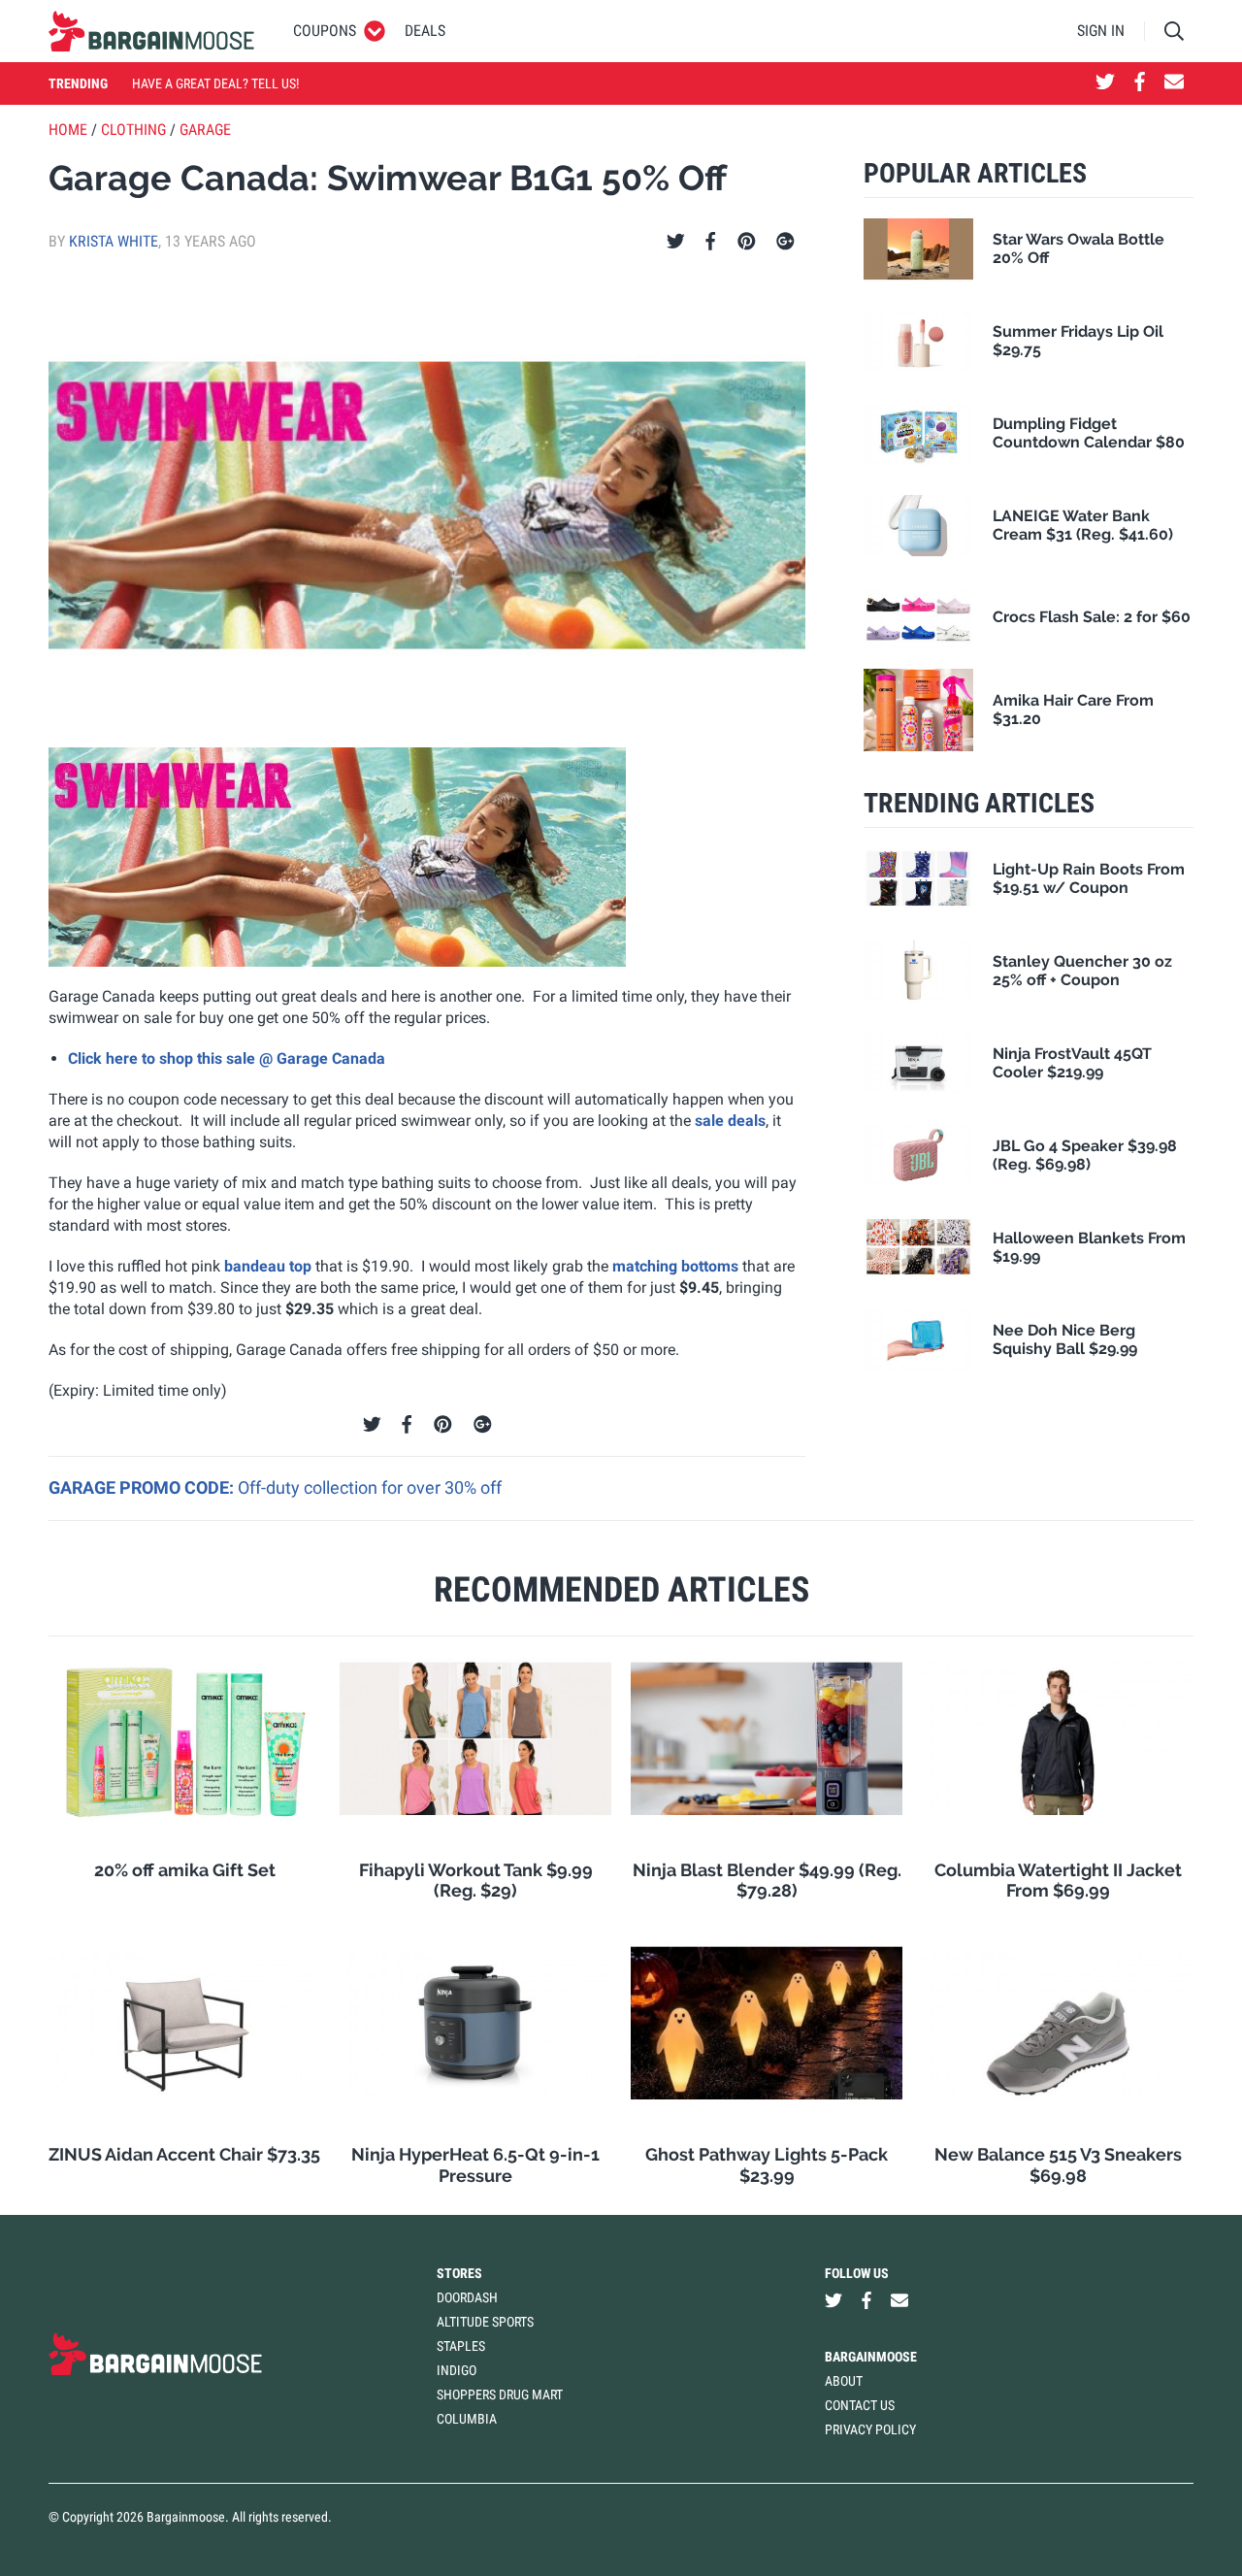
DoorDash (467, 2297)
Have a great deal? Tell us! (215, 83)
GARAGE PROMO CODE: (143, 1487)
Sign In (1101, 31)
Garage (205, 130)
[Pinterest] (747, 242)
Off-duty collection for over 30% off (370, 1487)
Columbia (467, 2419)
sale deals (730, 1121)
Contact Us (860, 2405)
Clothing (133, 130)
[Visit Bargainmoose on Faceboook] (1140, 83)
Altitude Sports (485, 2322)
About (844, 2381)
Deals (425, 31)
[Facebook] (710, 242)
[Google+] (785, 242)
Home (68, 130)
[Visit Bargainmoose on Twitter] (1105, 83)
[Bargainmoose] (151, 31)
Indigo (457, 2370)
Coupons (325, 31)
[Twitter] (676, 242)
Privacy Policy (870, 2429)
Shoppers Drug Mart (500, 2394)
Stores (459, 2273)
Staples (461, 2346)
